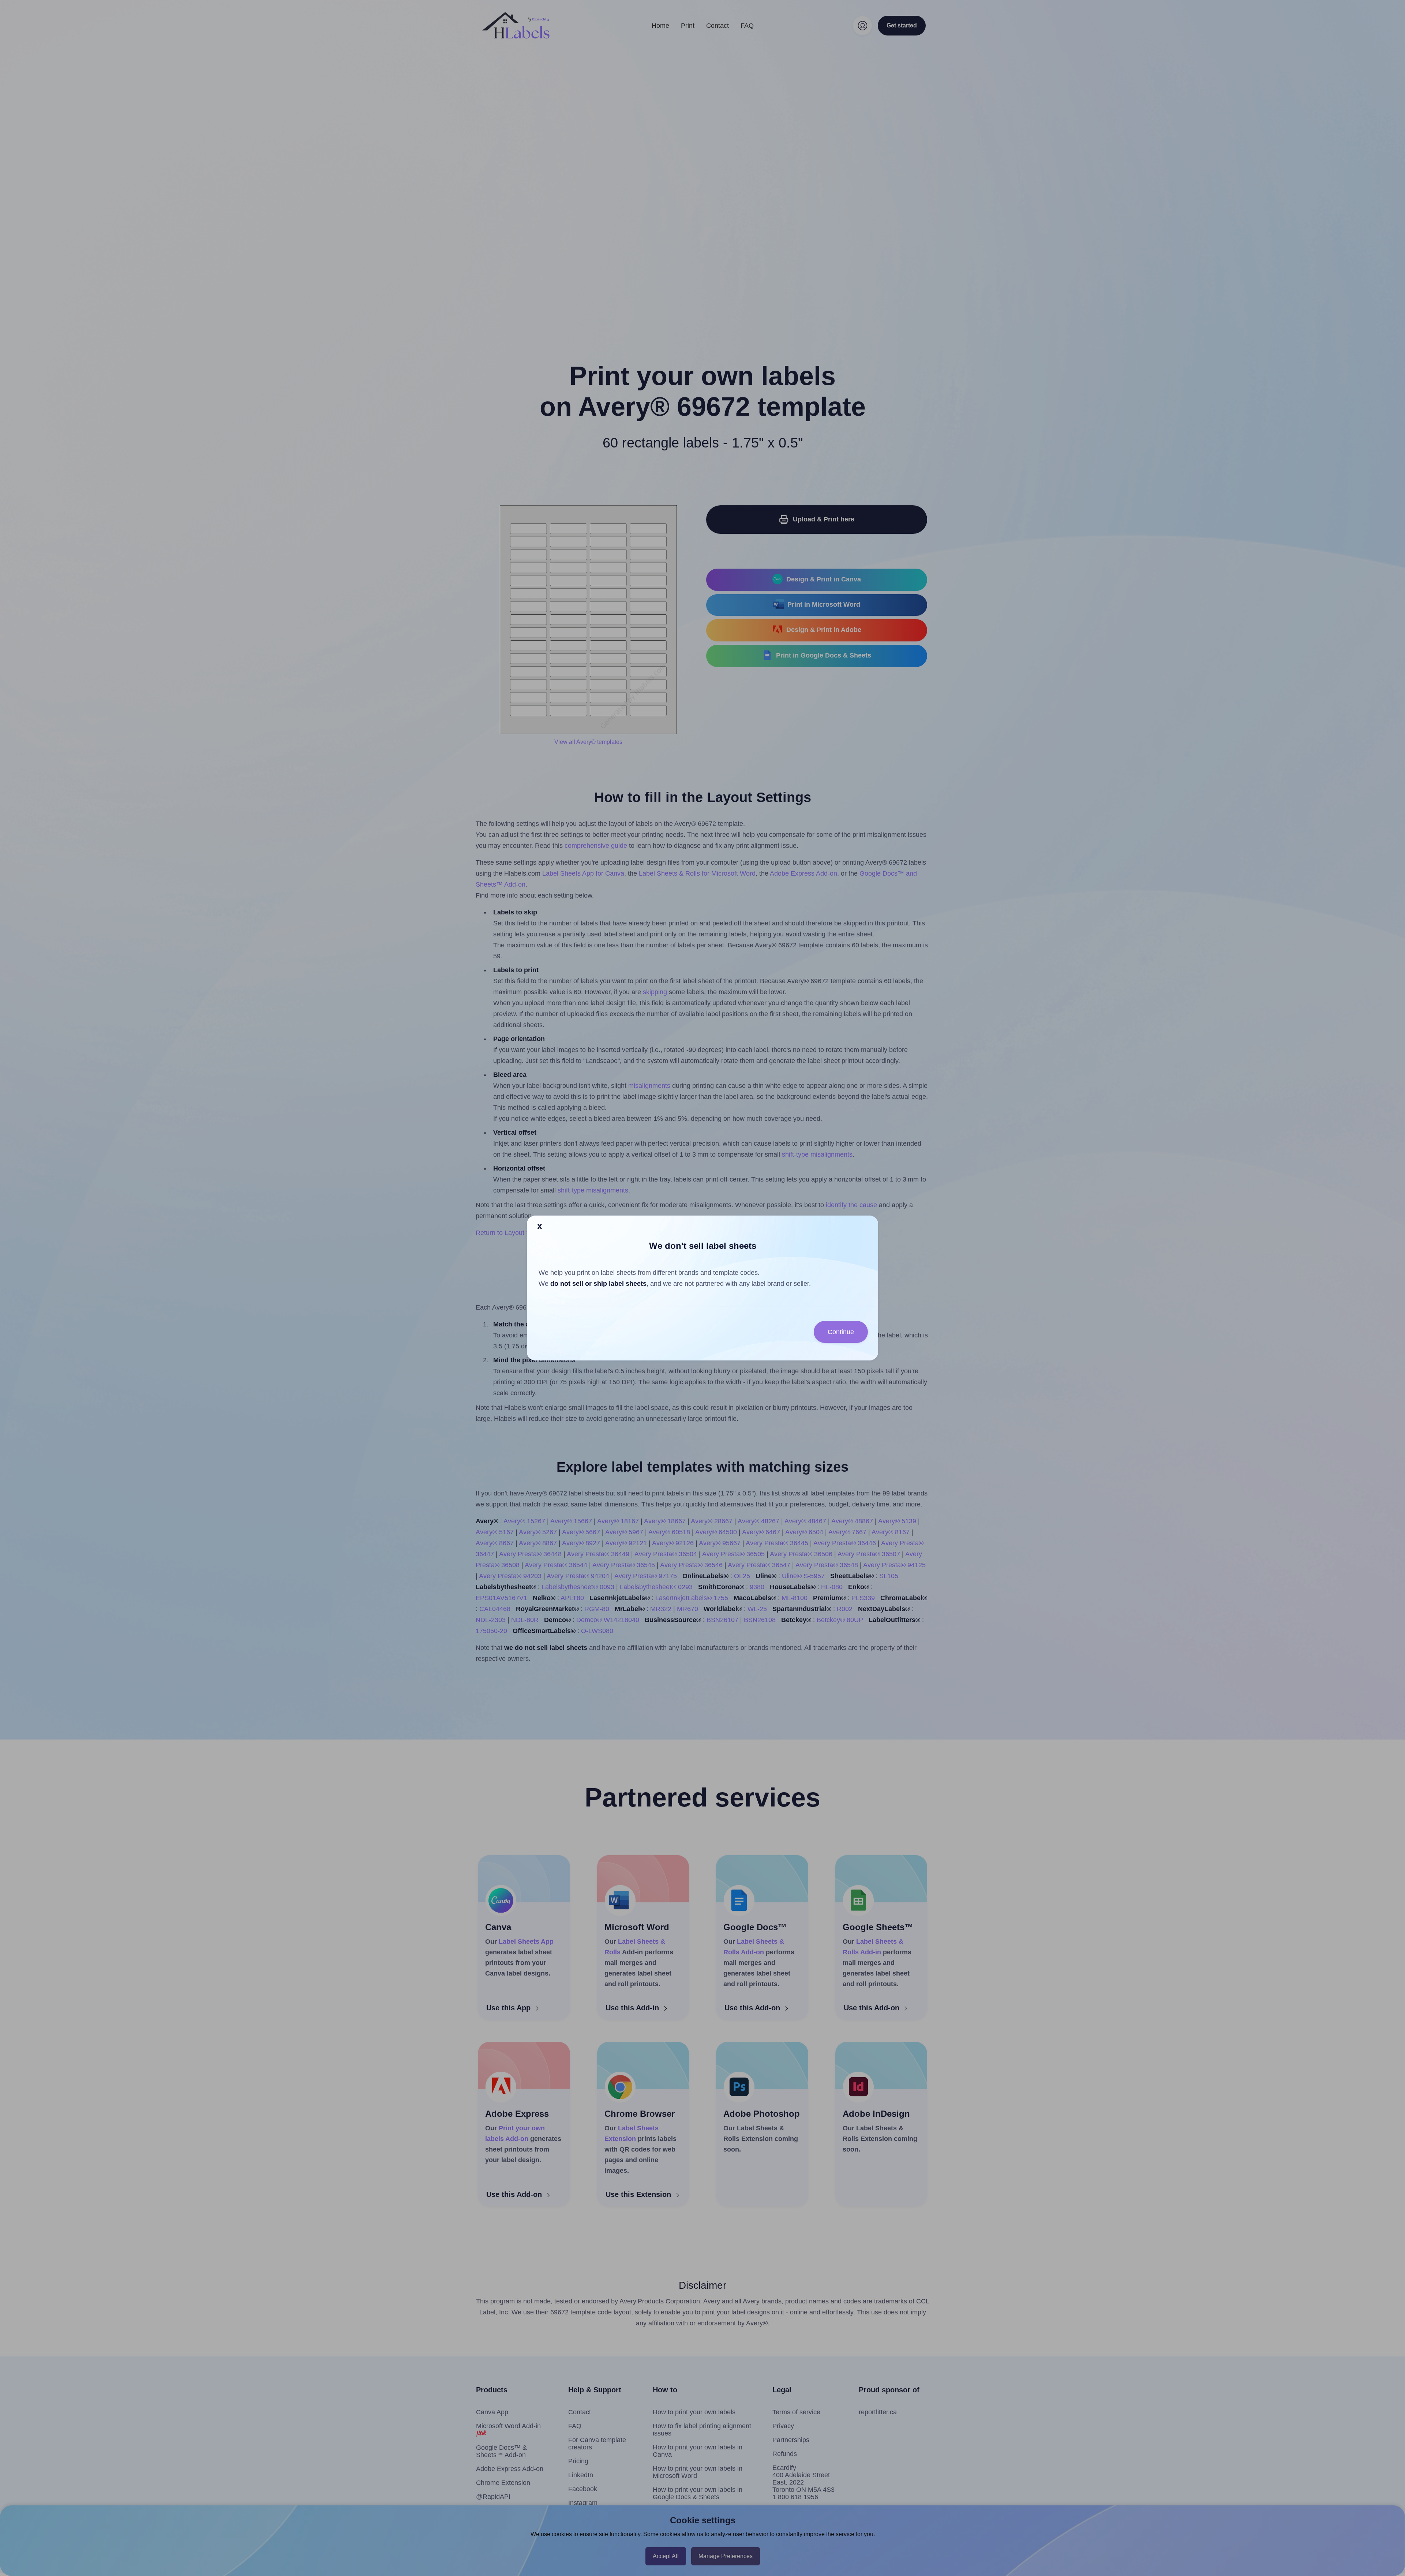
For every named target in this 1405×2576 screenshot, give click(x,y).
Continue (841, 1332)
